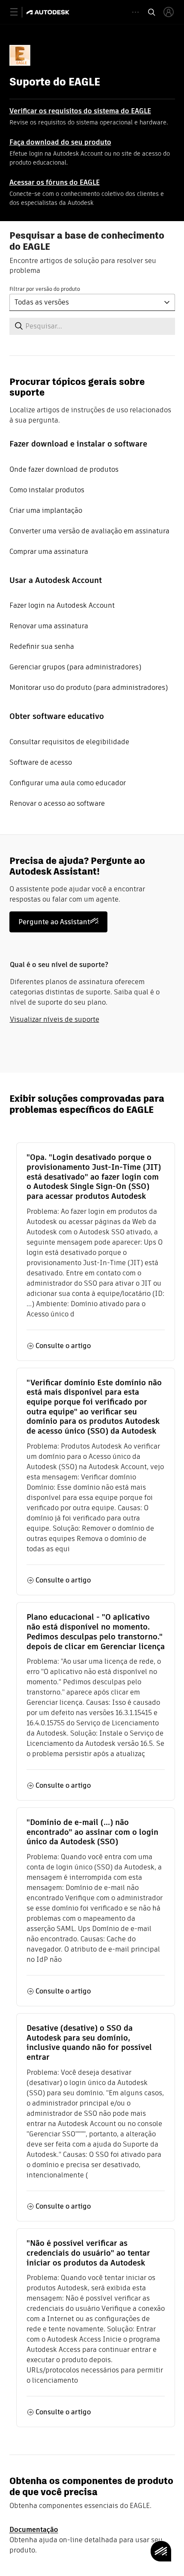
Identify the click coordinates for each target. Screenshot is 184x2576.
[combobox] (92, 302)
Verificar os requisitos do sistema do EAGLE (80, 111)
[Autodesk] (49, 12)
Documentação (34, 2530)
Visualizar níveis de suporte (55, 1019)
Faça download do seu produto (60, 142)
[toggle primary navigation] (19, 12)
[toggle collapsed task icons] (135, 12)
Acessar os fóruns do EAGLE (55, 182)
